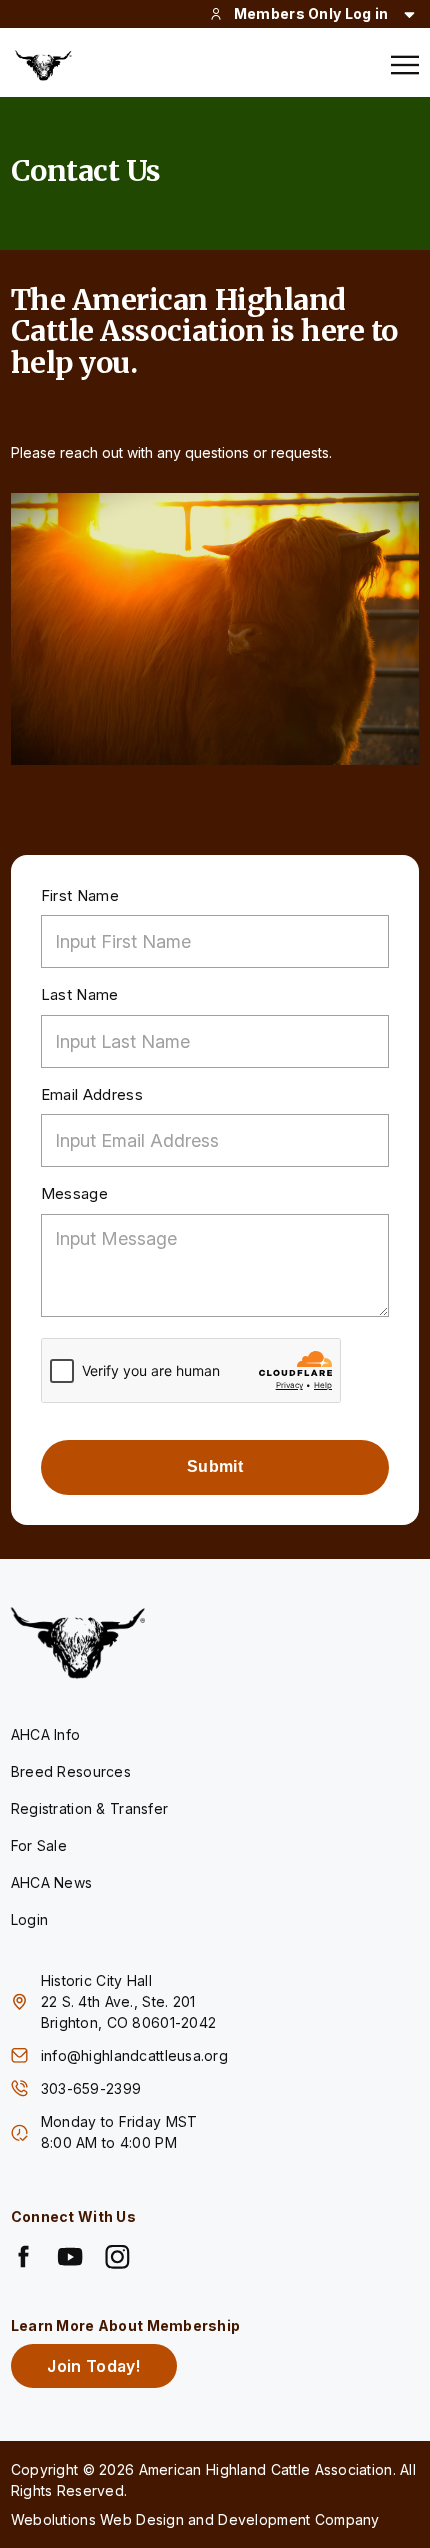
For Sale (39, 1845)
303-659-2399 (93, 2088)
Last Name (80, 994)
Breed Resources (71, 1771)
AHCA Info (46, 1734)
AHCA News (52, 1882)
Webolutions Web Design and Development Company (195, 2519)
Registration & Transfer (89, 1808)
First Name (80, 895)
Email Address (92, 1094)
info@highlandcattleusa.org (134, 2055)
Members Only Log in (311, 13)
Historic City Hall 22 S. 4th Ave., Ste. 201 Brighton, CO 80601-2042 (128, 2001)
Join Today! (93, 2366)
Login (29, 1919)
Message (74, 1193)
